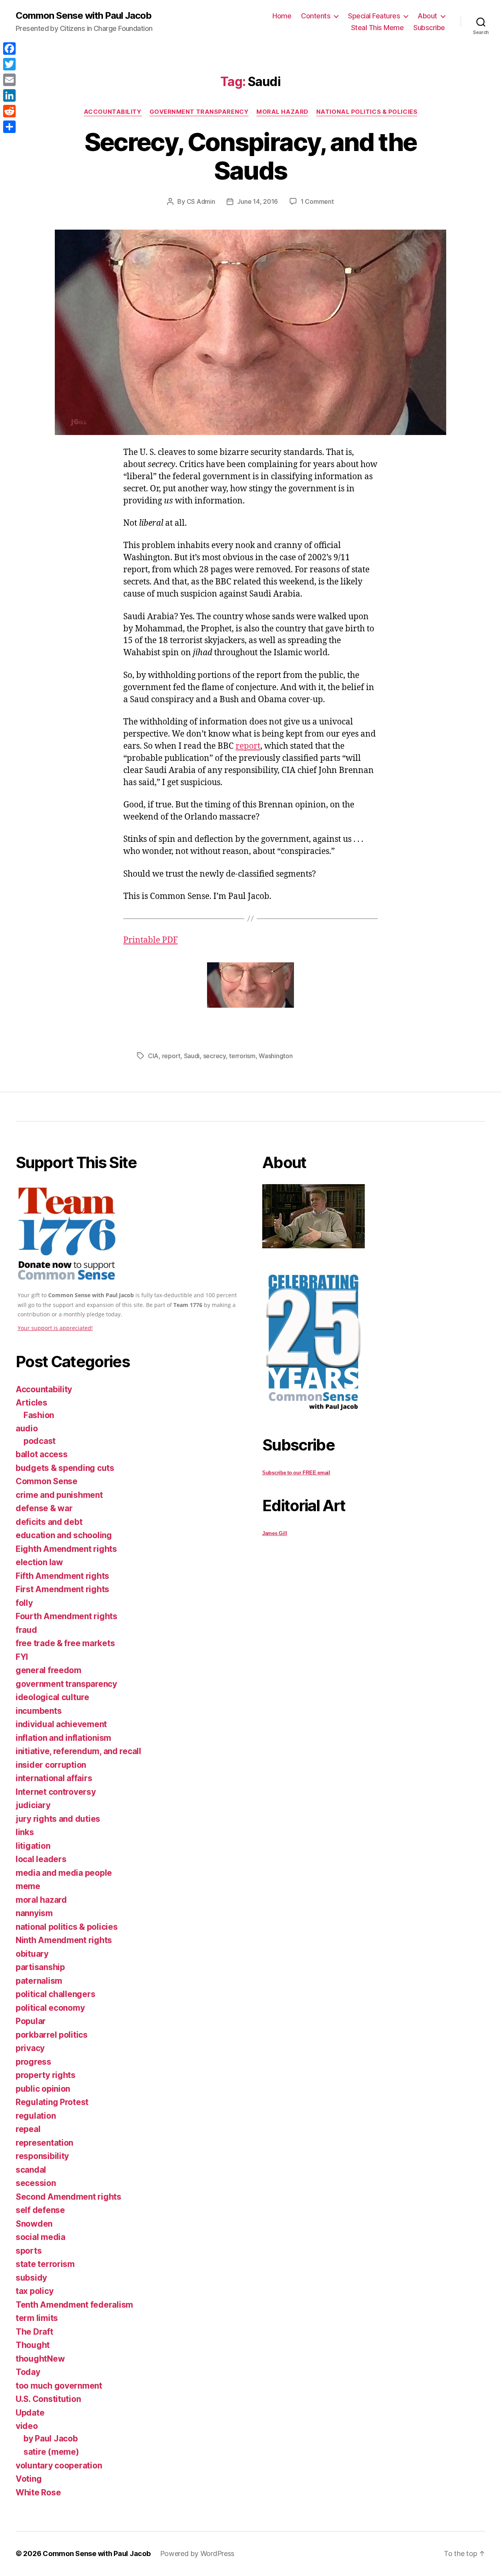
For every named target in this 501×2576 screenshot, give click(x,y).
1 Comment (317, 201)
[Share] (9, 127)
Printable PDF (150, 940)
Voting (29, 2479)
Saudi (192, 1056)
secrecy (214, 1056)
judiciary (33, 1805)
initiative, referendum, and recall (78, 1751)
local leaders (41, 1859)
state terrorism (45, 2264)
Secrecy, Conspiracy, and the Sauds (251, 156)
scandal (31, 2170)
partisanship (40, 1967)
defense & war (44, 1508)
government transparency (199, 112)
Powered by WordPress (197, 2554)
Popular (31, 2021)
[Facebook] (9, 49)
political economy (50, 2008)
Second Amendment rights (68, 2197)
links (25, 1832)
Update (30, 2413)
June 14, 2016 (258, 201)
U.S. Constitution (48, 2399)
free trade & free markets (65, 1643)
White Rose (38, 2492)
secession (36, 2183)
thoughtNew (40, 2359)
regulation (36, 2116)
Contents (316, 16)
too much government (59, 2386)
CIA (153, 1056)
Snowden (34, 2224)
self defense (40, 2210)
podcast (40, 1441)
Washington (276, 1056)
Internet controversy (56, 1792)
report (248, 746)
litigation (33, 1846)
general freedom (49, 1670)
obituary (32, 1954)
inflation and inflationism (63, 1738)
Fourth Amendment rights (67, 1616)
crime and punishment (59, 1495)
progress (33, 2062)
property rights (46, 2075)
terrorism (242, 1056)
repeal (28, 2129)
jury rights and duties (58, 1819)
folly (24, 1603)
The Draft (34, 2332)
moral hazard (282, 112)
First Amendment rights (62, 1589)
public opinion (43, 2089)
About (427, 16)
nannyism (34, 1913)
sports (29, 2251)
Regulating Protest (52, 2102)
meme (28, 1886)
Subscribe (429, 28)
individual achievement (61, 1724)
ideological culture (52, 1697)
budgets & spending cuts (65, 1468)
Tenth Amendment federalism (74, 2305)
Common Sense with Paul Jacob (84, 16)
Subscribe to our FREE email (296, 1473)
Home (282, 16)
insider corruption (51, 1765)
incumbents (39, 1711)
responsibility (42, 2156)
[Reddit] (9, 111)
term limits (37, 2318)
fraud (26, 1630)
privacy (30, 2048)
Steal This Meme (378, 28)
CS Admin (201, 201)
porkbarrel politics (52, 2035)
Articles (32, 1403)
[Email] (9, 80)
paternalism (39, 1981)
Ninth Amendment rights (64, 1940)
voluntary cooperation (59, 2465)
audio (27, 1428)
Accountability (113, 112)
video (27, 2426)
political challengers (55, 1994)
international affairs (54, 1778)
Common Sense (47, 1481)
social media (41, 2237)
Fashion (39, 1415)
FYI (22, 1657)
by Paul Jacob (51, 2438)
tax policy (34, 2291)
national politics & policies (367, 112)
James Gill (275, 1533)
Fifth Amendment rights (62, 1576)
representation (44, 2143)
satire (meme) (51, 2452)
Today (28, 2372)
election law (39, 1562)
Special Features (374, 16)
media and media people (64, 1873)
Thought (33, 2345)
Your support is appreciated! (55, 1328)
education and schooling (64, 1535)
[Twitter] (9, 64)
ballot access (42, 1454)
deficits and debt (49, 1522)
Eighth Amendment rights (66, 1549)
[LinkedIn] (9, 95)
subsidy (31, 2278)
